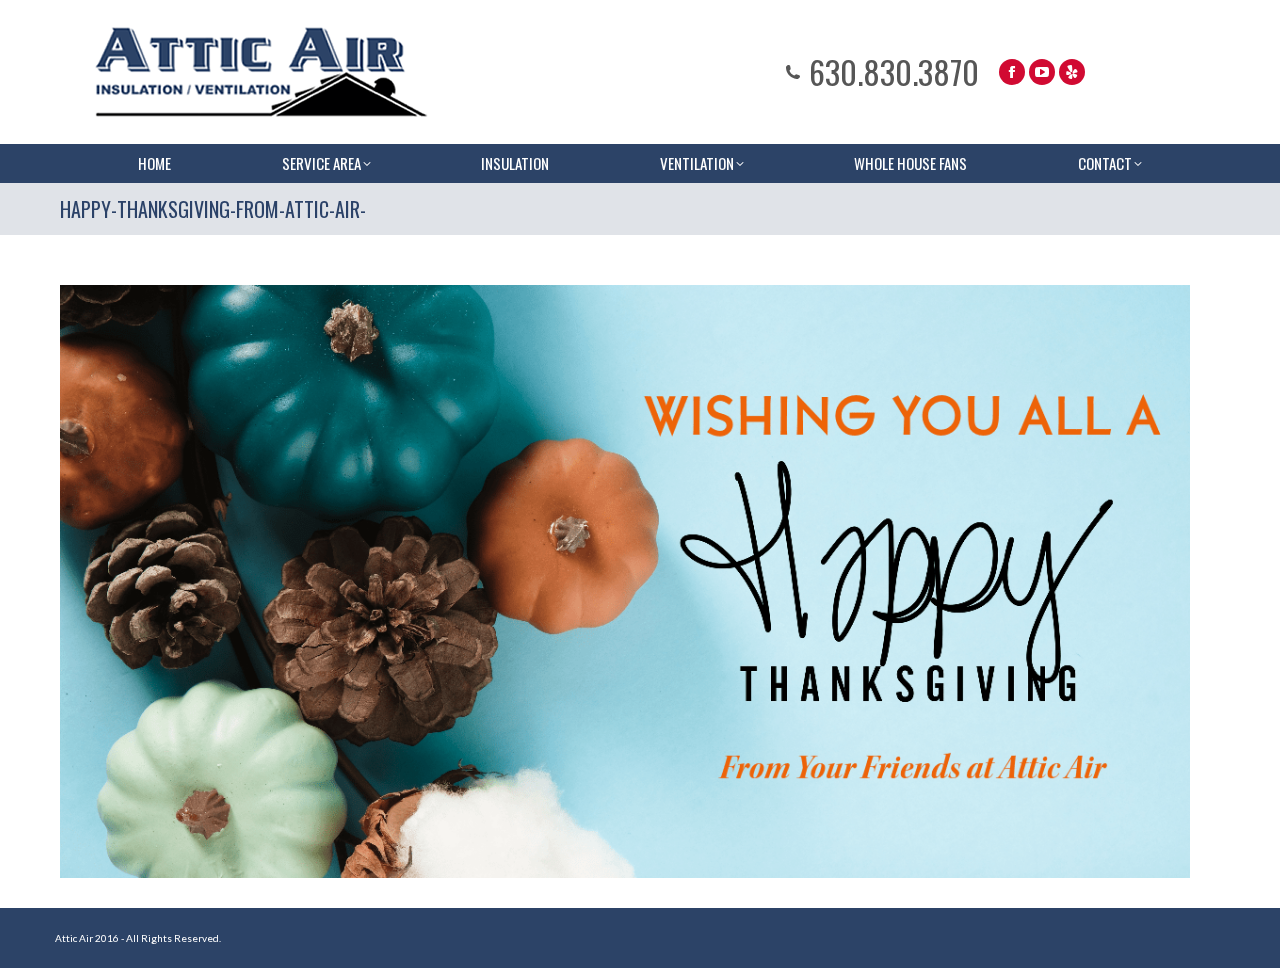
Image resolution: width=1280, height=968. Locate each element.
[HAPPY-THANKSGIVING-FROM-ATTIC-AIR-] (625, 581)
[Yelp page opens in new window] (1072, 72)
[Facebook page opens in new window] (1012, 72)
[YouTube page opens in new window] (1042, 72)
